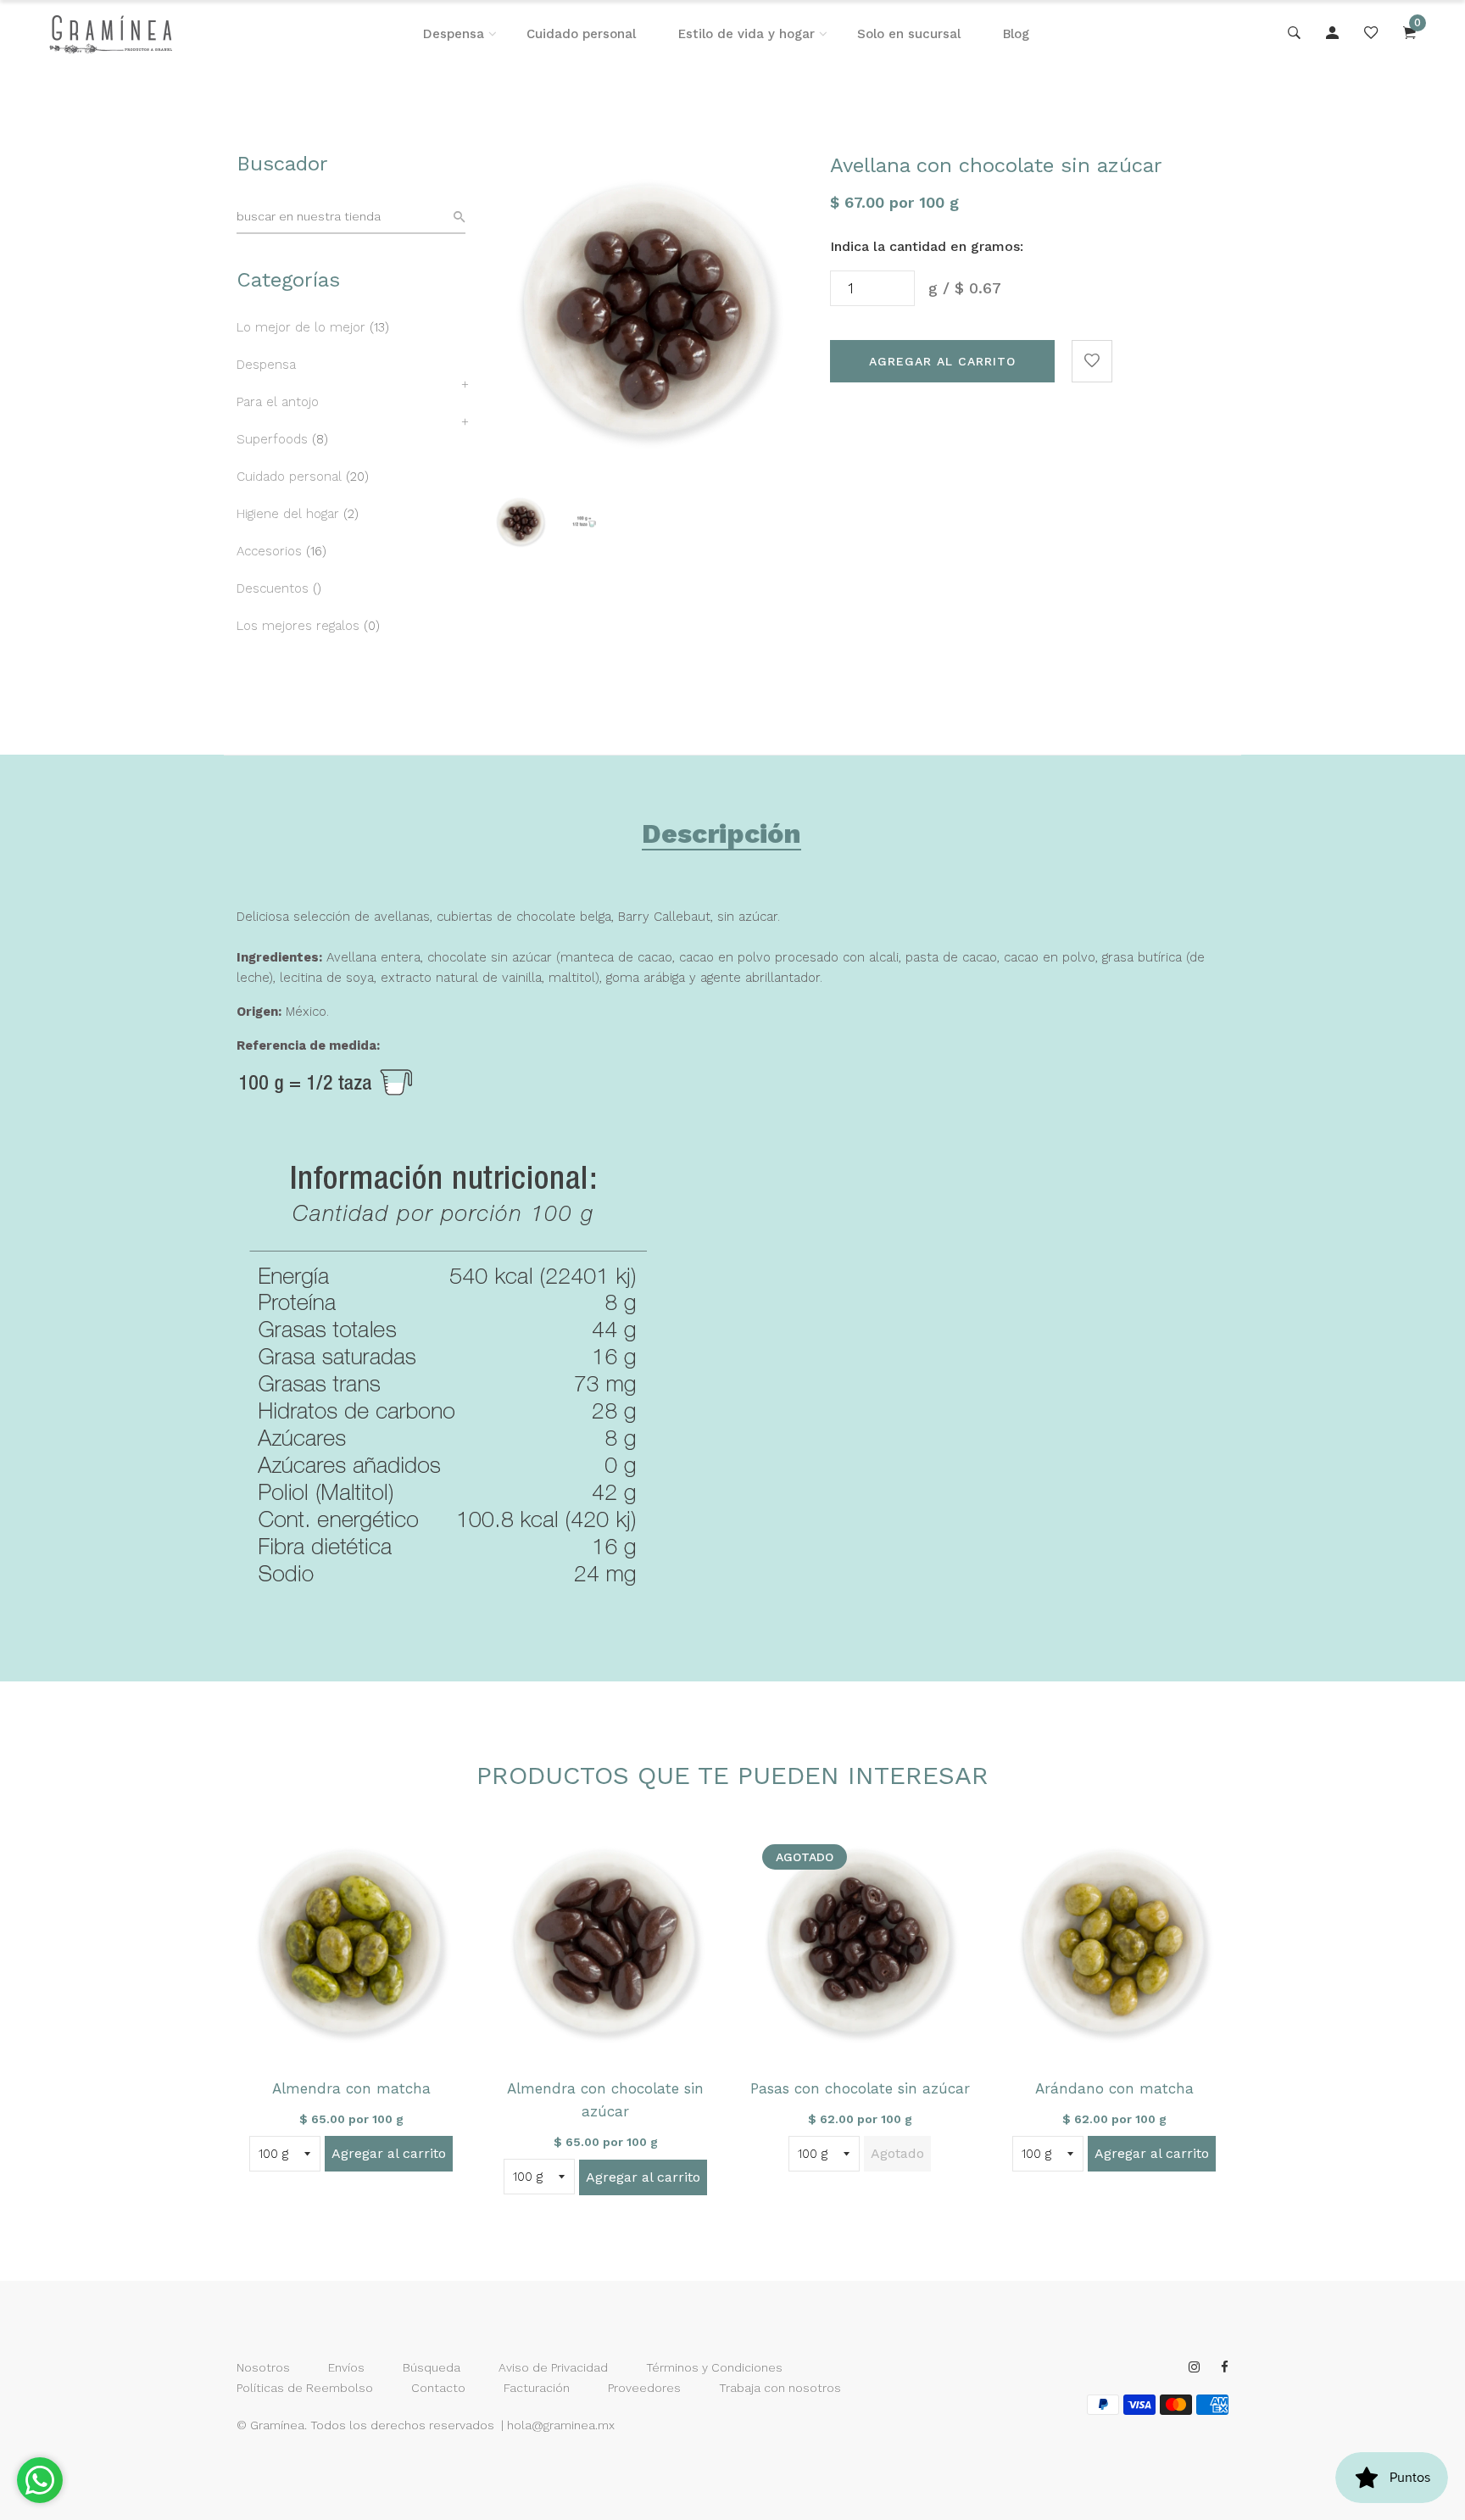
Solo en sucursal (909, 34)
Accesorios (269, 551)
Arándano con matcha (1114, 2088)
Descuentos (273, 588)
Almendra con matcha (351, 2088)
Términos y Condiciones (714, 2367)
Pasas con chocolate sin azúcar (860, 2088)
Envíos (346, 2367)
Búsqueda (432, 2367)
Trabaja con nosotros (780, 2388)
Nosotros (263, 2367)
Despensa (454, 34)
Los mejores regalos (298, 626)
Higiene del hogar (288, 514)
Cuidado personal (581, 34)
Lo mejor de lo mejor (301, 327)
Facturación (537, 2388)
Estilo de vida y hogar (746, 34)
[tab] (721, 837)
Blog (1016, 34)
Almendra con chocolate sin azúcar (605, 2100)
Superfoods (272, 439)
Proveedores (644, 2388)
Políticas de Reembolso (305, 2388)
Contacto (438, 2388)
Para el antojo (278, 402)
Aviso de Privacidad (553, 2367)
